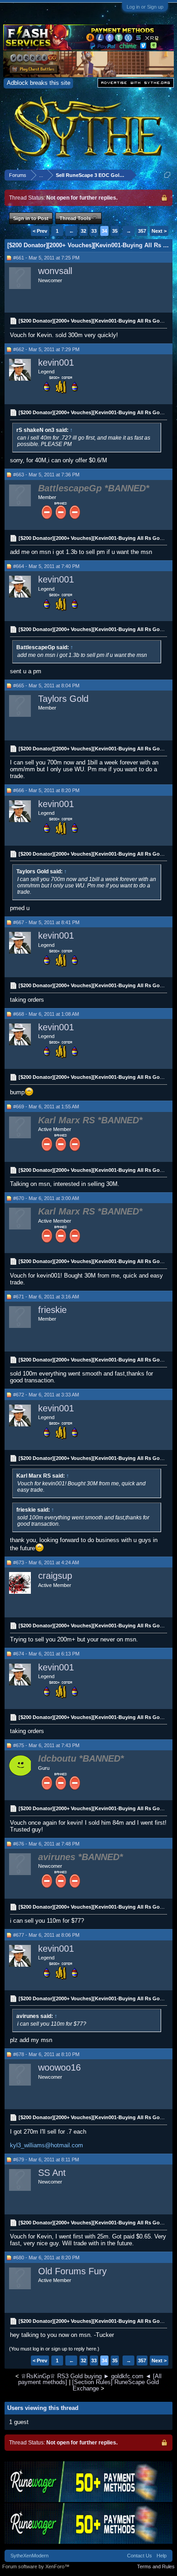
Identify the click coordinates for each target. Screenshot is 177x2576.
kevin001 (56, 362)
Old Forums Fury (72, 2271)
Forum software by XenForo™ (36, 2566)
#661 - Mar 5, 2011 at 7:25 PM (46, 258)
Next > (159, 231)
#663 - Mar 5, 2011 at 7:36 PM (46, 475)
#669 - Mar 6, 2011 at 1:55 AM (46, 1107)
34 (104, 231)
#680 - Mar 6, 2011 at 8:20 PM (46, 2258)
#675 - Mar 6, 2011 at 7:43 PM (46, 1745)
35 (115, 231)
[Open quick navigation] (167, 175)
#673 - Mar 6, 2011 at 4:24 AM (46, 1562)
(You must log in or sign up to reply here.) (54, 2349)
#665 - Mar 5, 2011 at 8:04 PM (46, 686)
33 (94, 231)
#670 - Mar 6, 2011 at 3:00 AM (46, 1198)
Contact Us (140, 2556)
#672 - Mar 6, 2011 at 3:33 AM (46, 1395)
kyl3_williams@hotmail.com (47, 2145)
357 (142, 231)
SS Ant (52, 2173)
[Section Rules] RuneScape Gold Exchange (116, 2385)
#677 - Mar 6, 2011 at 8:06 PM (46, 1935)
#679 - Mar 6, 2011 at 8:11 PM (46, 2160)
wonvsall (55, 271)
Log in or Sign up (145, 7)
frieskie (52, 1310)
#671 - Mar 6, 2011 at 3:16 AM (46, 1297)
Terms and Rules (156, 2566)
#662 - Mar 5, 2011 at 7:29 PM (46, 349)
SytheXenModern (29, 2556)
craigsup (55, 1576)
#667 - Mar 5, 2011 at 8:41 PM (46, 922)
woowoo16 (59, 2067)
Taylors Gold (63, 699)
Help (162, 2556)
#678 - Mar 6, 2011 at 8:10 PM (46, 2054)
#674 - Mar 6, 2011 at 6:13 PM (46, 1654)
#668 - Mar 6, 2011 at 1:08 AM (46, 1014)
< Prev (40, 231)
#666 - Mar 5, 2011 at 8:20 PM (46, 790)
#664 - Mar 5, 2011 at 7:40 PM (46, 566)
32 (84, 231)
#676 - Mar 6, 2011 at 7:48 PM (46, 1844)
